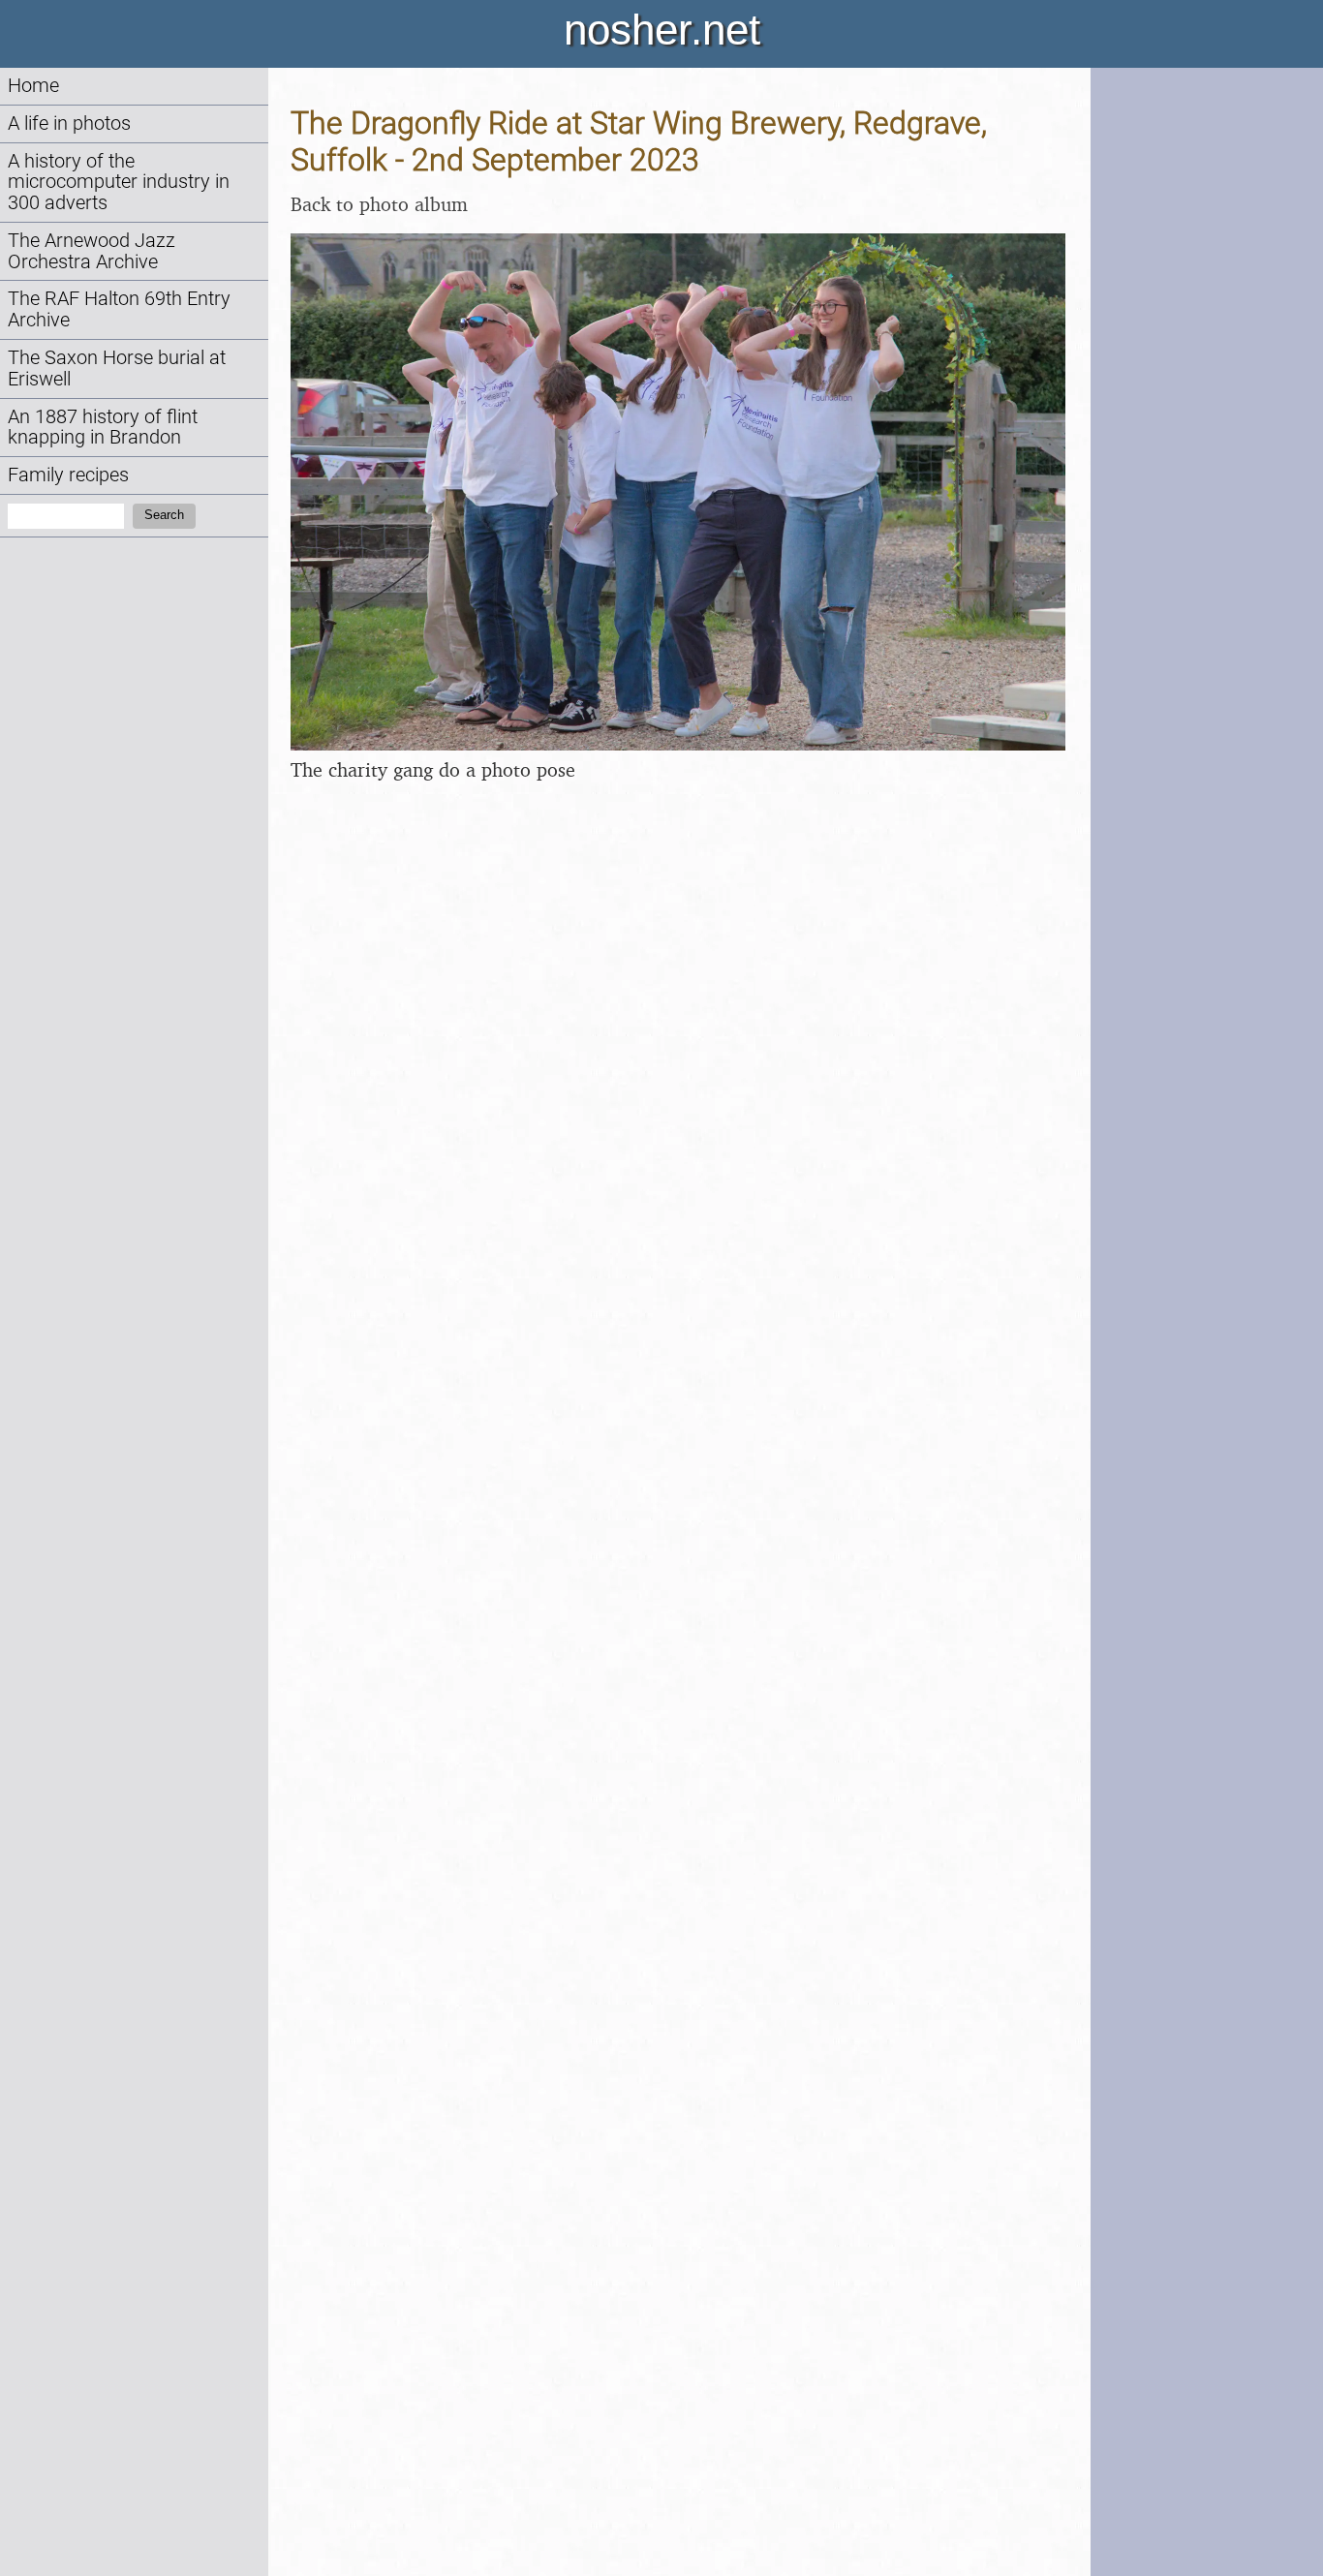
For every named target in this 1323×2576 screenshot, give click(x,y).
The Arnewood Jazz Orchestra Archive (92, 251)
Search (164, 515)
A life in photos (69, 123)
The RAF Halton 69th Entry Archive (119, 309)
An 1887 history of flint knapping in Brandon (103, 428)
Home (33, 86)
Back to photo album (379, 204)
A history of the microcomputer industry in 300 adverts (119, 183)
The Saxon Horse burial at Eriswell (117, 368)
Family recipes (68, 475)
